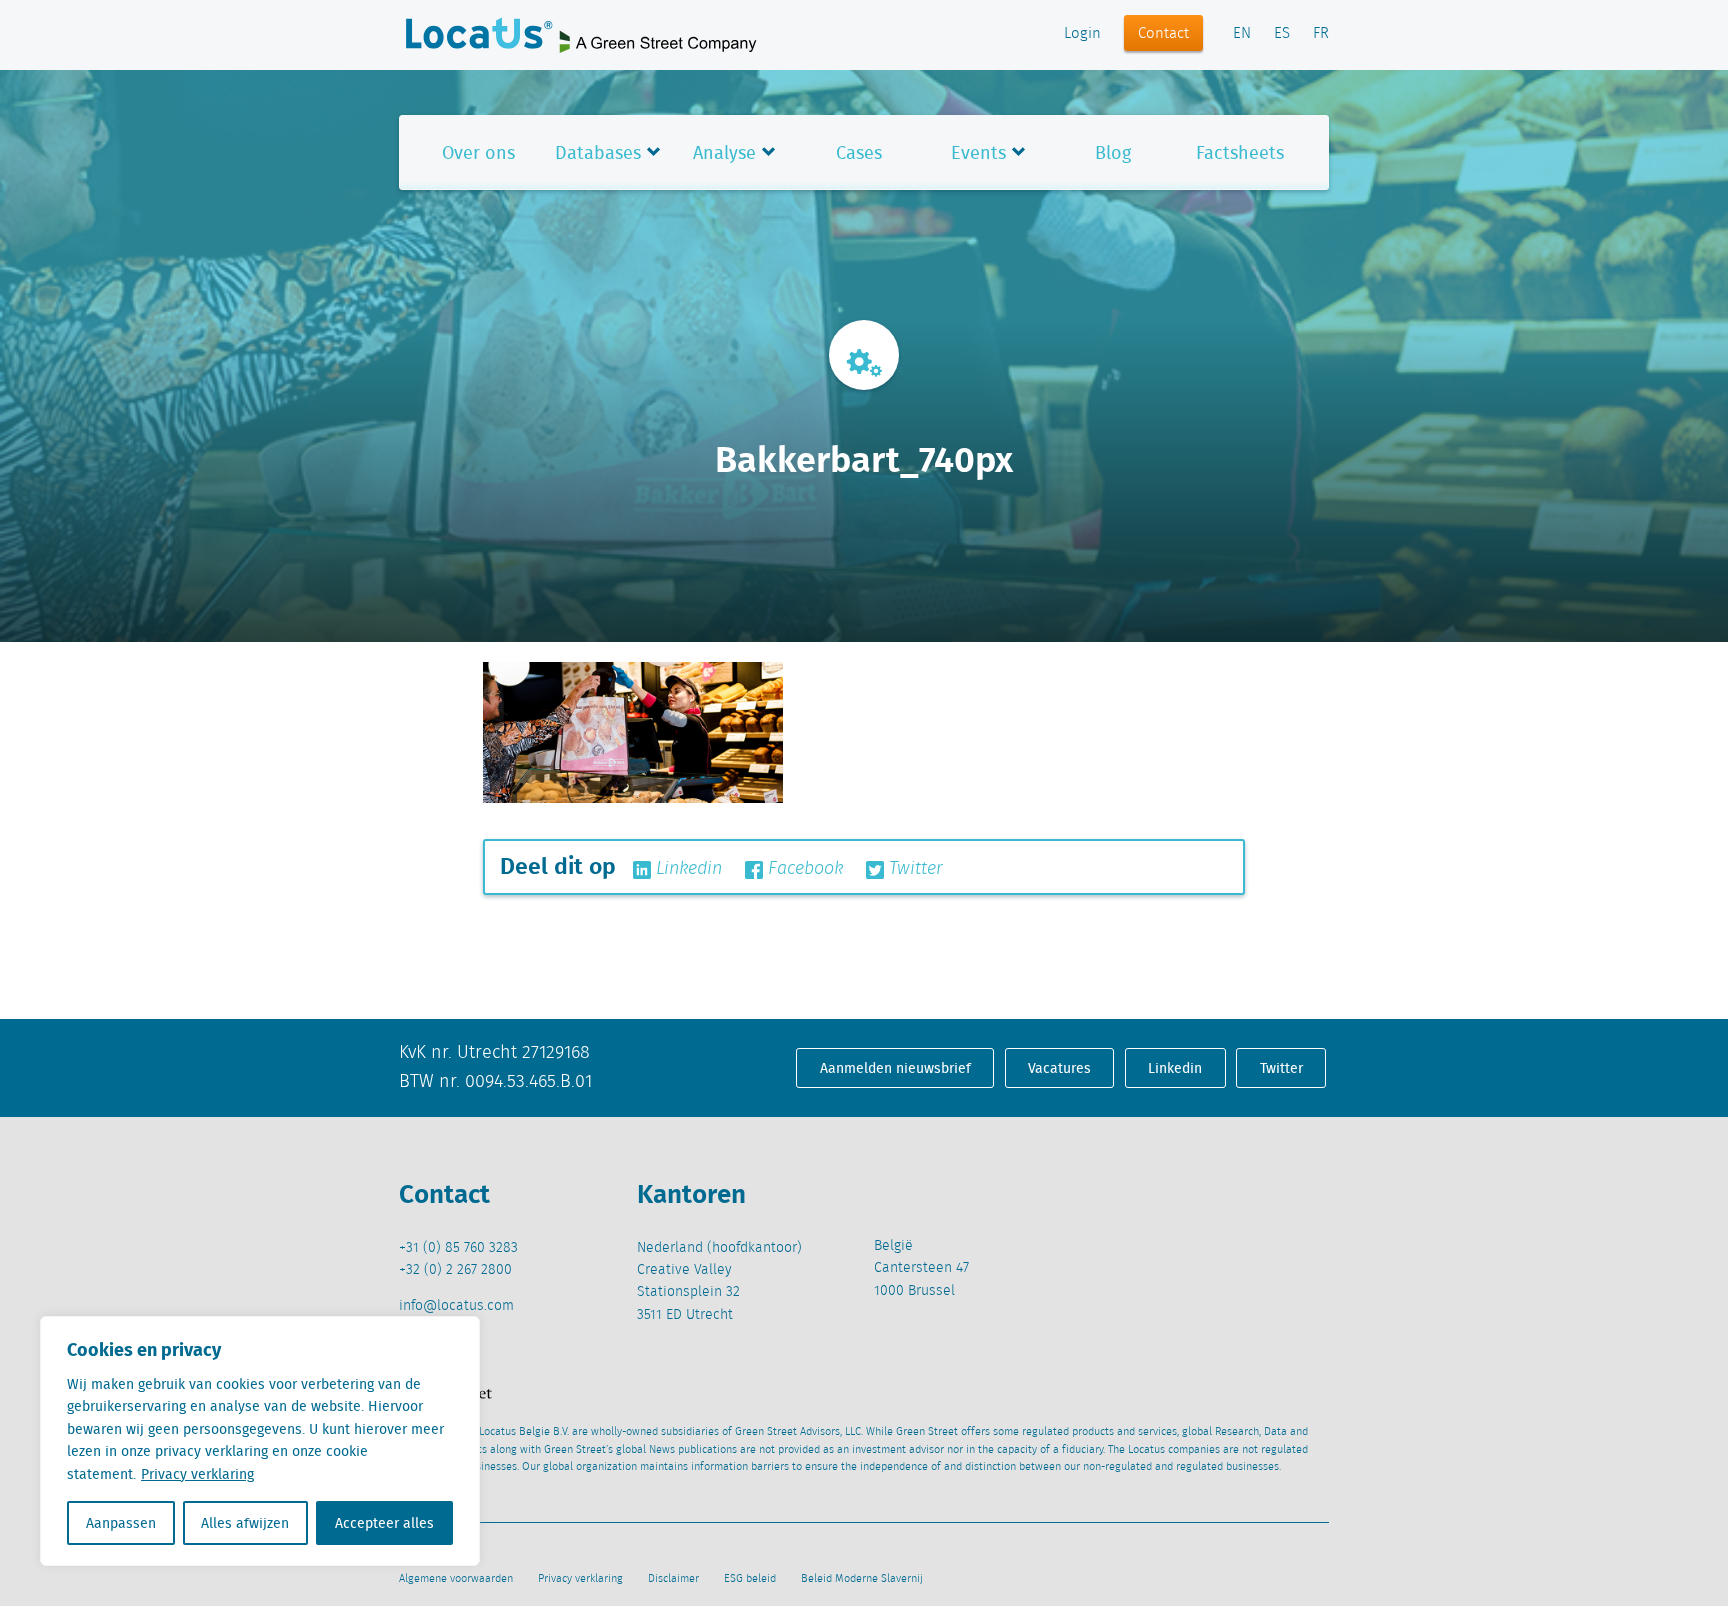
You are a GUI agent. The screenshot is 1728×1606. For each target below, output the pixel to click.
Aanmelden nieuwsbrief (895, 1068)
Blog (1113, 152)
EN (1242, 34)
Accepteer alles (384, 1523)
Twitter (913, 869)
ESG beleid (750, 1579)
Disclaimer (673, 1579)
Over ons (478, 152)
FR (1321, 34)
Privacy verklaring (197, 1474)
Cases (859, 152)
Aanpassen (121, 1523)
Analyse (724, 152)
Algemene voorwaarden (456, 1579)
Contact (1163, 34)
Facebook (803, 869)
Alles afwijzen (245, 1523)
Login (1082, 34)
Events (978, 152)
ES (1282, 34)
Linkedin (686, 869)
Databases (598, 152)
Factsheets (1240, 152)
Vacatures (1059, 1068)
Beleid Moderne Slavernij (862, 1579)
